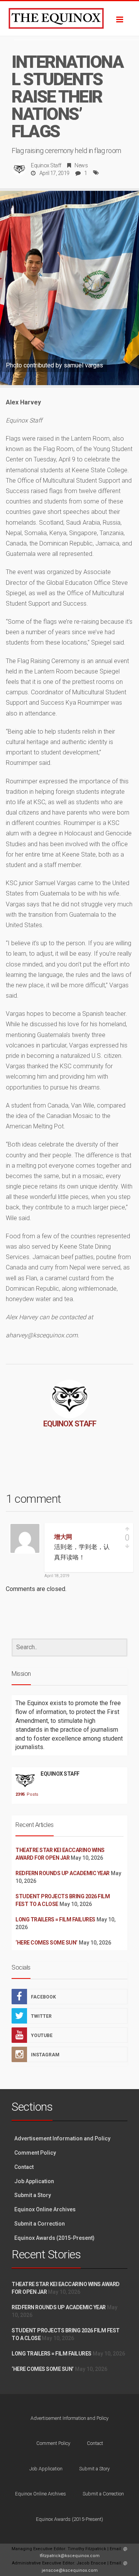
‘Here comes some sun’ (47, 1943)
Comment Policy (35, 2153)
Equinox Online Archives (45, 2209)
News (81, 165)
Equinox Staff (46, 165)
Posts (25, 1794)
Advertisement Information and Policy (62, 2138)
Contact (24, 2167)
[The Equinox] (69, 19)
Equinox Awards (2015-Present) (54, 2238)
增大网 (63, 1537)
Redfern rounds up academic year (63, 1873)
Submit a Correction (40, 2224)
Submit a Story (33, 2195)
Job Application (34, 2181)
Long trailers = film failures (55, 1919)
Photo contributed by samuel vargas (54, 365)
